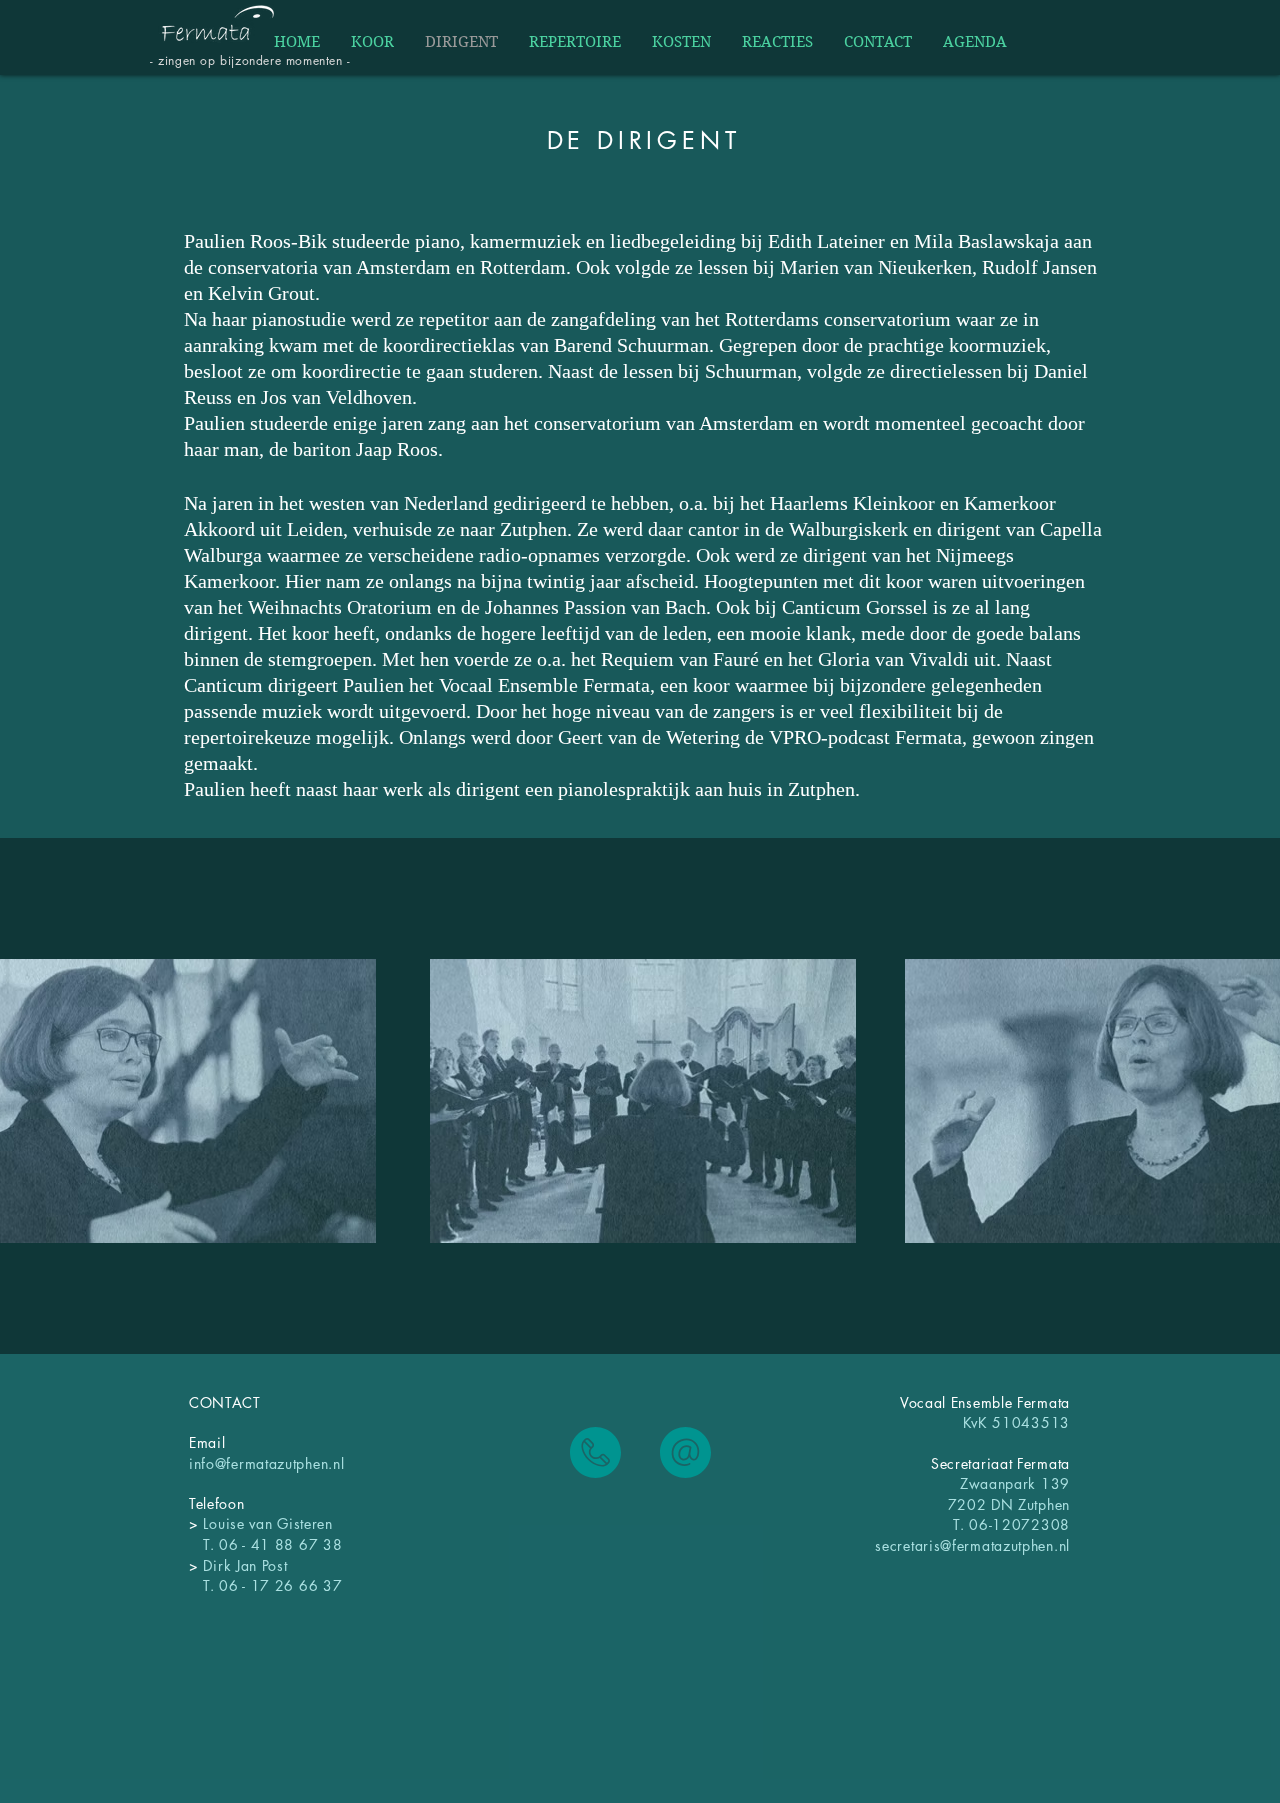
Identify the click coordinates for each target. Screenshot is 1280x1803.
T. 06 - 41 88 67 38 (265, 1544)
